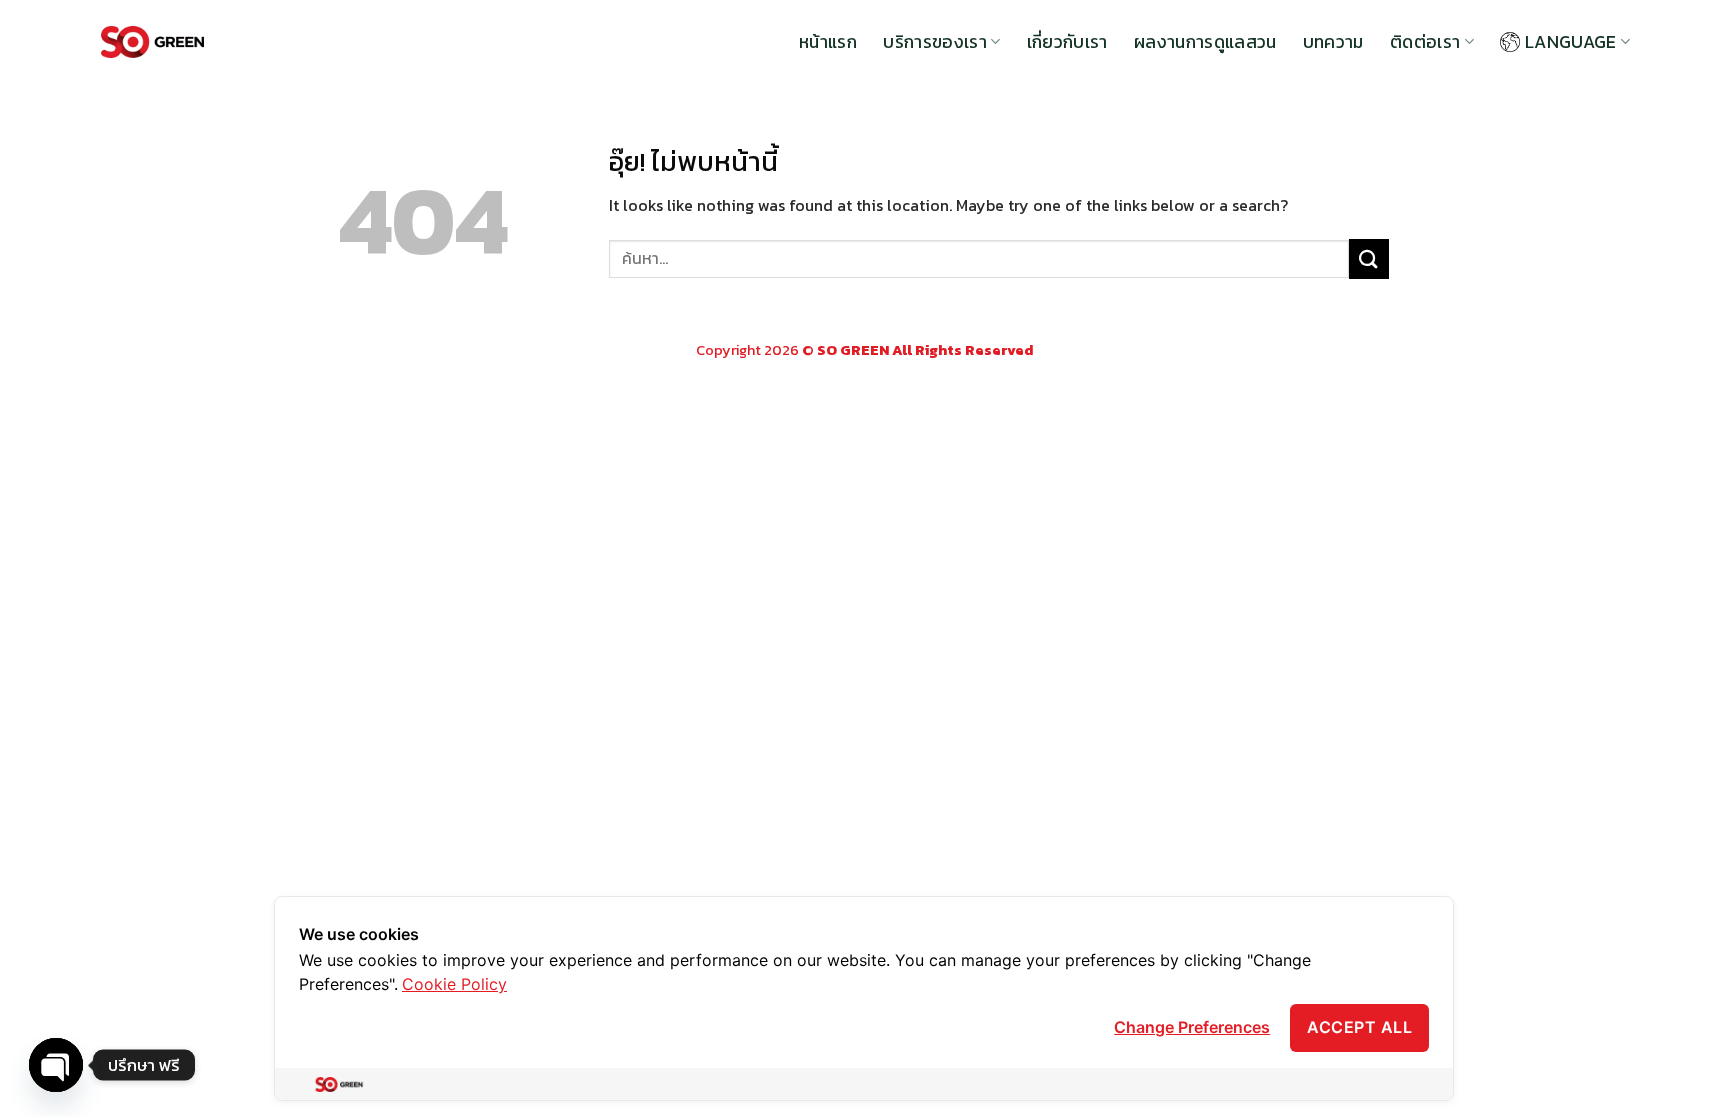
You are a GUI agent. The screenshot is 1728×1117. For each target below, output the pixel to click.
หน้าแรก (828, 42)
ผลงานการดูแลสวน (1205, 42)
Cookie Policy (454, 984)
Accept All (1359, 1027)
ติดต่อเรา (1425, 42)
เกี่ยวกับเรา (1067, 42)
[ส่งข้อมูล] (1369, 258)
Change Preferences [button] (1192, 1027)
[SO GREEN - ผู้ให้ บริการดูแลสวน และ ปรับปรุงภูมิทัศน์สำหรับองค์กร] (152, 42)
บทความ (1333, 42)
